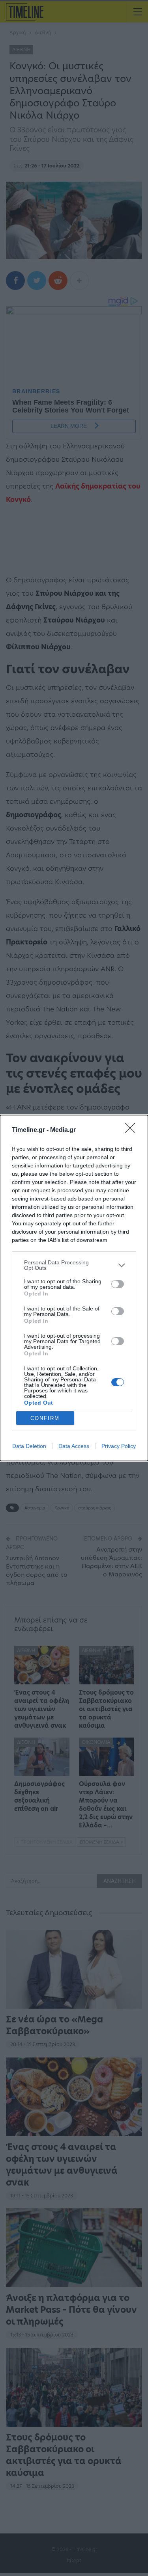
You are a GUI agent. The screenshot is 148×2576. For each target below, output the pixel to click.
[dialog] (74, 1288)
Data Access (74, 1446)
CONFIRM (45, 1418)
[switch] (118, 1284)
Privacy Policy (119, 1446)
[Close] (133, 1130)
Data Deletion (29, 1446)
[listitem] (74, 1265)
